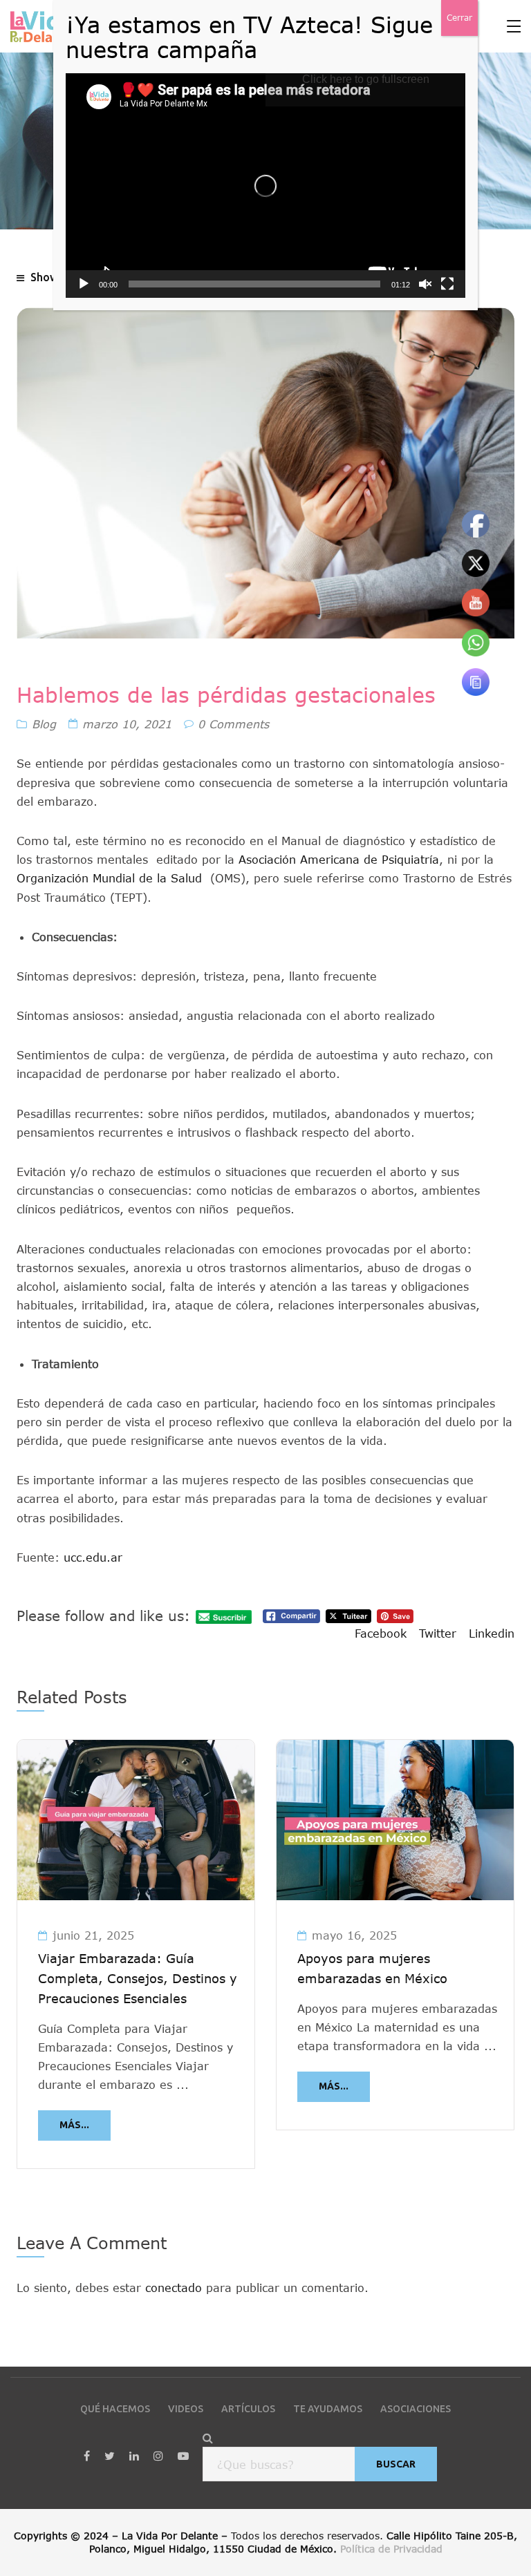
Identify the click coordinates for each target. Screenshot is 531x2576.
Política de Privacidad (391, 2549)
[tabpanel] (136, 1954)
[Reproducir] (84, 284)
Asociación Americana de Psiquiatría (339, 859)
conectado (174, 2288)
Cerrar (459, 18)
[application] (265, 186)
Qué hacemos (115, 2409)
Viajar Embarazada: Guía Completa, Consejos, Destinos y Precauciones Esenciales (138, 1978)
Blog (44, 724)
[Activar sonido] (425, 284)
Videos (186, 2409)
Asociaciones (416, 2409)
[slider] (254, 284)
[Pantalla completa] (447, 284)
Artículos (248, 2409)
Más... (74, 2125)
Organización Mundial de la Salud (109, 878)
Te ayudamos (328, 2409)
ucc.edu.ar (93, 1557)
